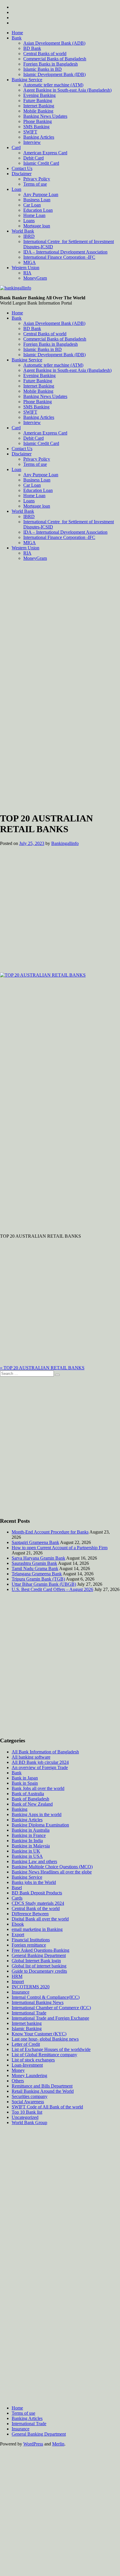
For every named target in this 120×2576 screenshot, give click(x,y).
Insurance (21, 1992)
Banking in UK (26, 1851)
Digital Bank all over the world (40, 1919)
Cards (17, 1898)
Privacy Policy (37, 179)
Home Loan (34, 215)
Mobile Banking (38, 111)
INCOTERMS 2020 (31, 1987)
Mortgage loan (37, 226)
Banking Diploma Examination (40, 1825)
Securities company (30, 2096)
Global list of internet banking (39, 1966)
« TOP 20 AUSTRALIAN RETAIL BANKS (42, 1368)
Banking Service (27, 80)
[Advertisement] (60, 625)
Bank (17, 38)
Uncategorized (25, 2117)
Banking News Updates (45, 116)
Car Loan (32, 205)
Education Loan (38, 210)
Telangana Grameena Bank (37, 1574)
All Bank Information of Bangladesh (45, 1752)
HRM (17, 1976)
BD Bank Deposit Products (37, 1893)
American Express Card (45, 153)
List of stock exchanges (33, 2060)
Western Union (25, 268)
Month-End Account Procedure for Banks (50, 1532)
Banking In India (27, 1841)
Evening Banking (39, 95)
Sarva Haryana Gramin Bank (38, 1558)
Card (16, 147)
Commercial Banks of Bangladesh (55, 59)
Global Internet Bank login (36, 1961)
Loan (16, 189)
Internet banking (27, 2023)
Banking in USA (27, 1856)
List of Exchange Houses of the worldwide (51, 2049)
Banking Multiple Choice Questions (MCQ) (52, 1867)
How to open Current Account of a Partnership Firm (60, 1548)
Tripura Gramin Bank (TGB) (38, 1579)
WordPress (33, 2444)
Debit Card (33, 158)
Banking (20, 1809)
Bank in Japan (25, 1778)
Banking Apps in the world (37, 1814)
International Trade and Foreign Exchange (50, 2018)
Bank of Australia (28, 1794)
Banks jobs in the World (34, 1882)
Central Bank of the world (36, 1908)
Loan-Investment (27, 2065)
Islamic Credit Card (41, 163)
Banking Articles (39, 137)
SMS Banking (36, 127)
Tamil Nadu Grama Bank (35, 1568)
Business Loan (37, 200)
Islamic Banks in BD (43, 69)
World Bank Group (29, 2122)
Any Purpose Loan (41, 194)
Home (17, 33)
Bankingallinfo (65, 843)
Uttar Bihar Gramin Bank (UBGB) (44, 1584)
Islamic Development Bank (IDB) (54, 74)
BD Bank (32, 48)
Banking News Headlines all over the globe (52, 1872)
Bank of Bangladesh (30, 1799)
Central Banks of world (45, 54)
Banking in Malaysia (31, 1846)
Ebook (18, 1924)
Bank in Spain (25, 1783)
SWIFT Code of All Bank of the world (47, 2107)
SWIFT (30, 132)
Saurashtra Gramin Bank (34, 1563)
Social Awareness (28, 2102)
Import (18, 1982)
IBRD (29, 236)
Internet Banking (39, 106)
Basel (17, 1888)
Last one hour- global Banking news (45, 2039)
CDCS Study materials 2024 (38, 1903)
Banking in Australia (31, 1830)
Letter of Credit (26, 2044)
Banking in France (29, 1835)
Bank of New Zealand (32, 1804)
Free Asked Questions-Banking (40, 1950)
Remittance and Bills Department (42, 2086)
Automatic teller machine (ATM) (53, 85)
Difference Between (30, 1914)
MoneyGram (35, 278)
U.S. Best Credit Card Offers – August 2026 (52, 1589)
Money (18, 2070)
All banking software (31, 1757)
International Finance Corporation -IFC (59, 257)
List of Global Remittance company (44, 2055)
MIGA (30, 262)
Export (18, 1935)
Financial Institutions (31, 1940)
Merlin (58, 2444)
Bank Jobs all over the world (38, 1788)
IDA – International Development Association (65, 252)
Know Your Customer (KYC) (39, 2034)
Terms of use (35, 184)
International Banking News (38, 2002)
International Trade (29, 2013)
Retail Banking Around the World (43, 2091)
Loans (29, 221)
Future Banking (38, 101)
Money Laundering (29, 2076)
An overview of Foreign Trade (40, 1767)
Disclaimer (22, 174)
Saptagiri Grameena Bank (35, 1542)
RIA (27, 273)
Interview (32, 142)
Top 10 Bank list (27, 2112)
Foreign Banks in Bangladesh (51, 64)
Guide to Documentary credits (39, 1971)
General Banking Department (39, 1955)
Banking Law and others (34, 1861)
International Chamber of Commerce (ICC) (51, 2008)
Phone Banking (38, 121)
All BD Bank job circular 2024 (40, 1762)
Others (18, 2081)
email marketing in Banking (37, 1929)
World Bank (23, 231)
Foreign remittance (29, 1945)
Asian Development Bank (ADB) (54, 43)
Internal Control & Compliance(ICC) (46, 1997)
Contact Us (22, 168)
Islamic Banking (27, 2029)
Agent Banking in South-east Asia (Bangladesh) (67, 90)
